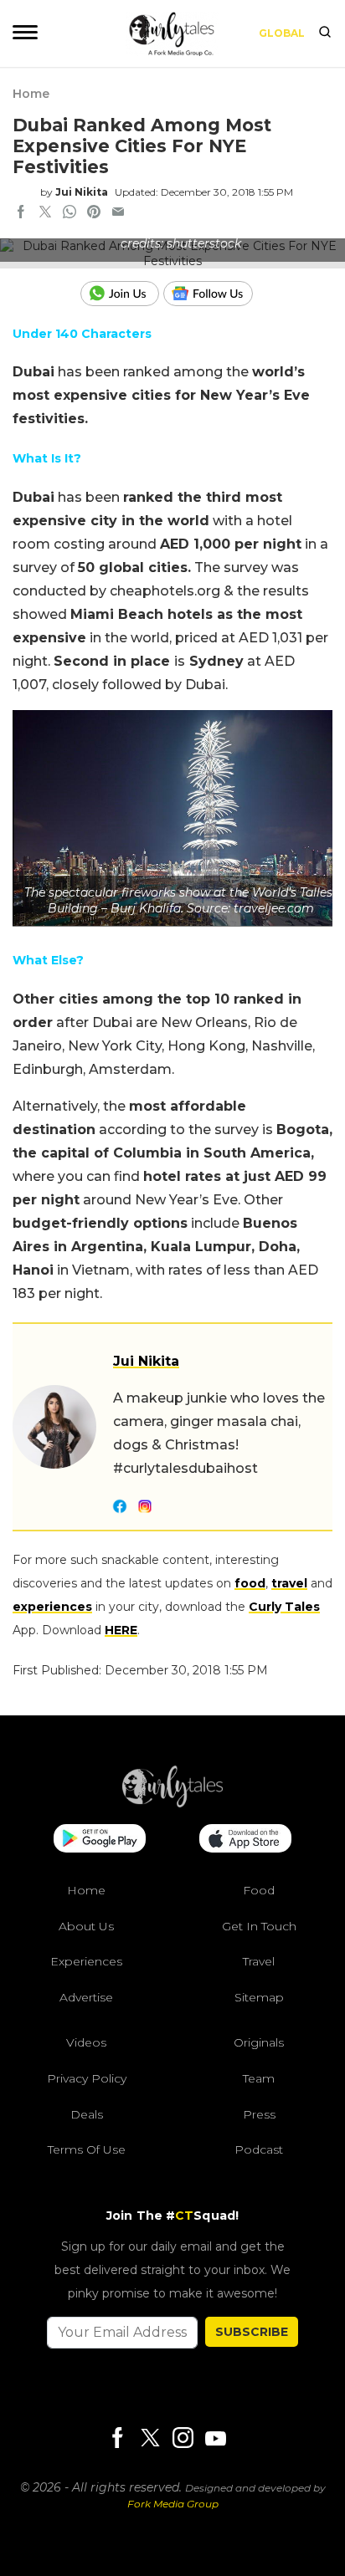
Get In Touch (259, 1926)
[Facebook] (117, 2439)
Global (282, 33)
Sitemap (259, 1997)
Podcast (259, 2149)
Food (259, 1890)
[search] (325, 33)
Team (259, 2078)
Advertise (86, 1997)
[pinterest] (94, 213)
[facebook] (21, 213)
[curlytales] (172, 1803)
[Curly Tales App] (100, 1840)
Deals (87, 2114)
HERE (121, 1630)
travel (289, 1583)
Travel (259, 1961)
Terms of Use (87, 2149)
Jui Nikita (82, 192)
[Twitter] (150, 2439)
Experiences (86, 1961)
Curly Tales (284, 1607)
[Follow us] (214, 294)
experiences (52, 1607)
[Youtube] (215, 2438)
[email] (118, 213)
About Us (86, 1926)
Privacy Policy (87, 2078)
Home (31, 94)
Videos (86, 2042)
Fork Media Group (173, 2504)
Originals (259, 2042)
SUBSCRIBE (252, 2332)
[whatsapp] (70, 213)
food (250, 1583)
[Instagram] (183, 2439)
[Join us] (122, 294)
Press (259, 2114)
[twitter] (45, 213)
